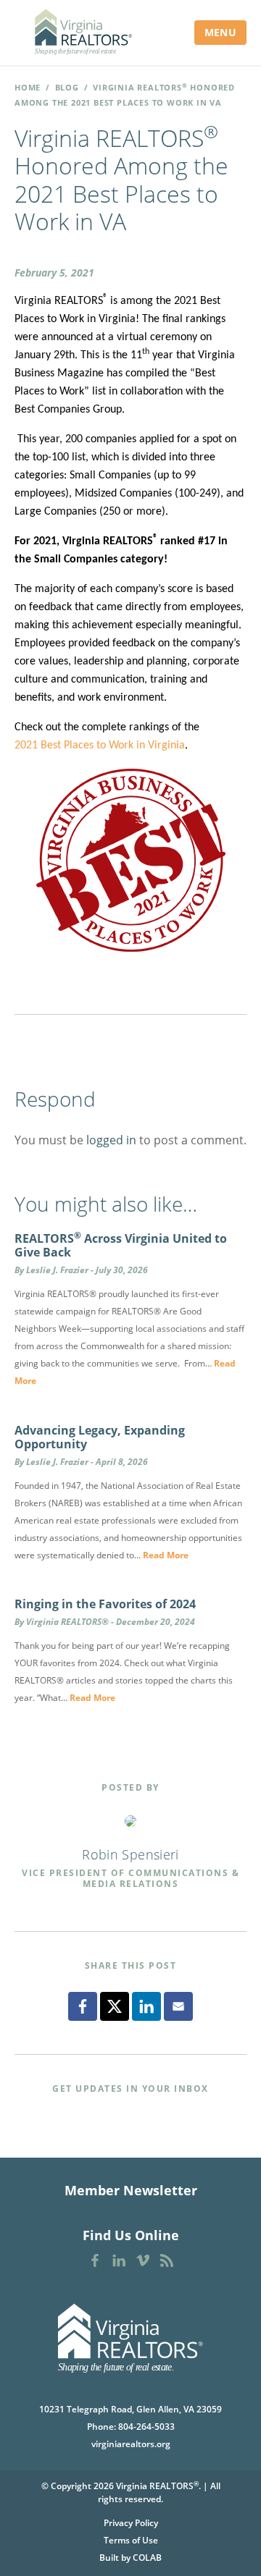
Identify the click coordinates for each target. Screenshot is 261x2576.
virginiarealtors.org (131, 2444)
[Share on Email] (178, 2006)
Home (28, 87)
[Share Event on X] (115, 2006)
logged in (111, 1140)
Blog (67, 87)
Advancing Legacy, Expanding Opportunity (100, 1437)
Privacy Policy (131, 2523)
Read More (166, 1555)
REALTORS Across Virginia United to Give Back (121, 1245)
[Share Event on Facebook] (83, 2006)
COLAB (147, 2558)
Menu (220, 32)
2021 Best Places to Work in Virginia (100, 746)
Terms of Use (131, 2540)
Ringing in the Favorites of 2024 (105, 1604)
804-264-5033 (146, 2427)
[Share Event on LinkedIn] (146, 2006)
